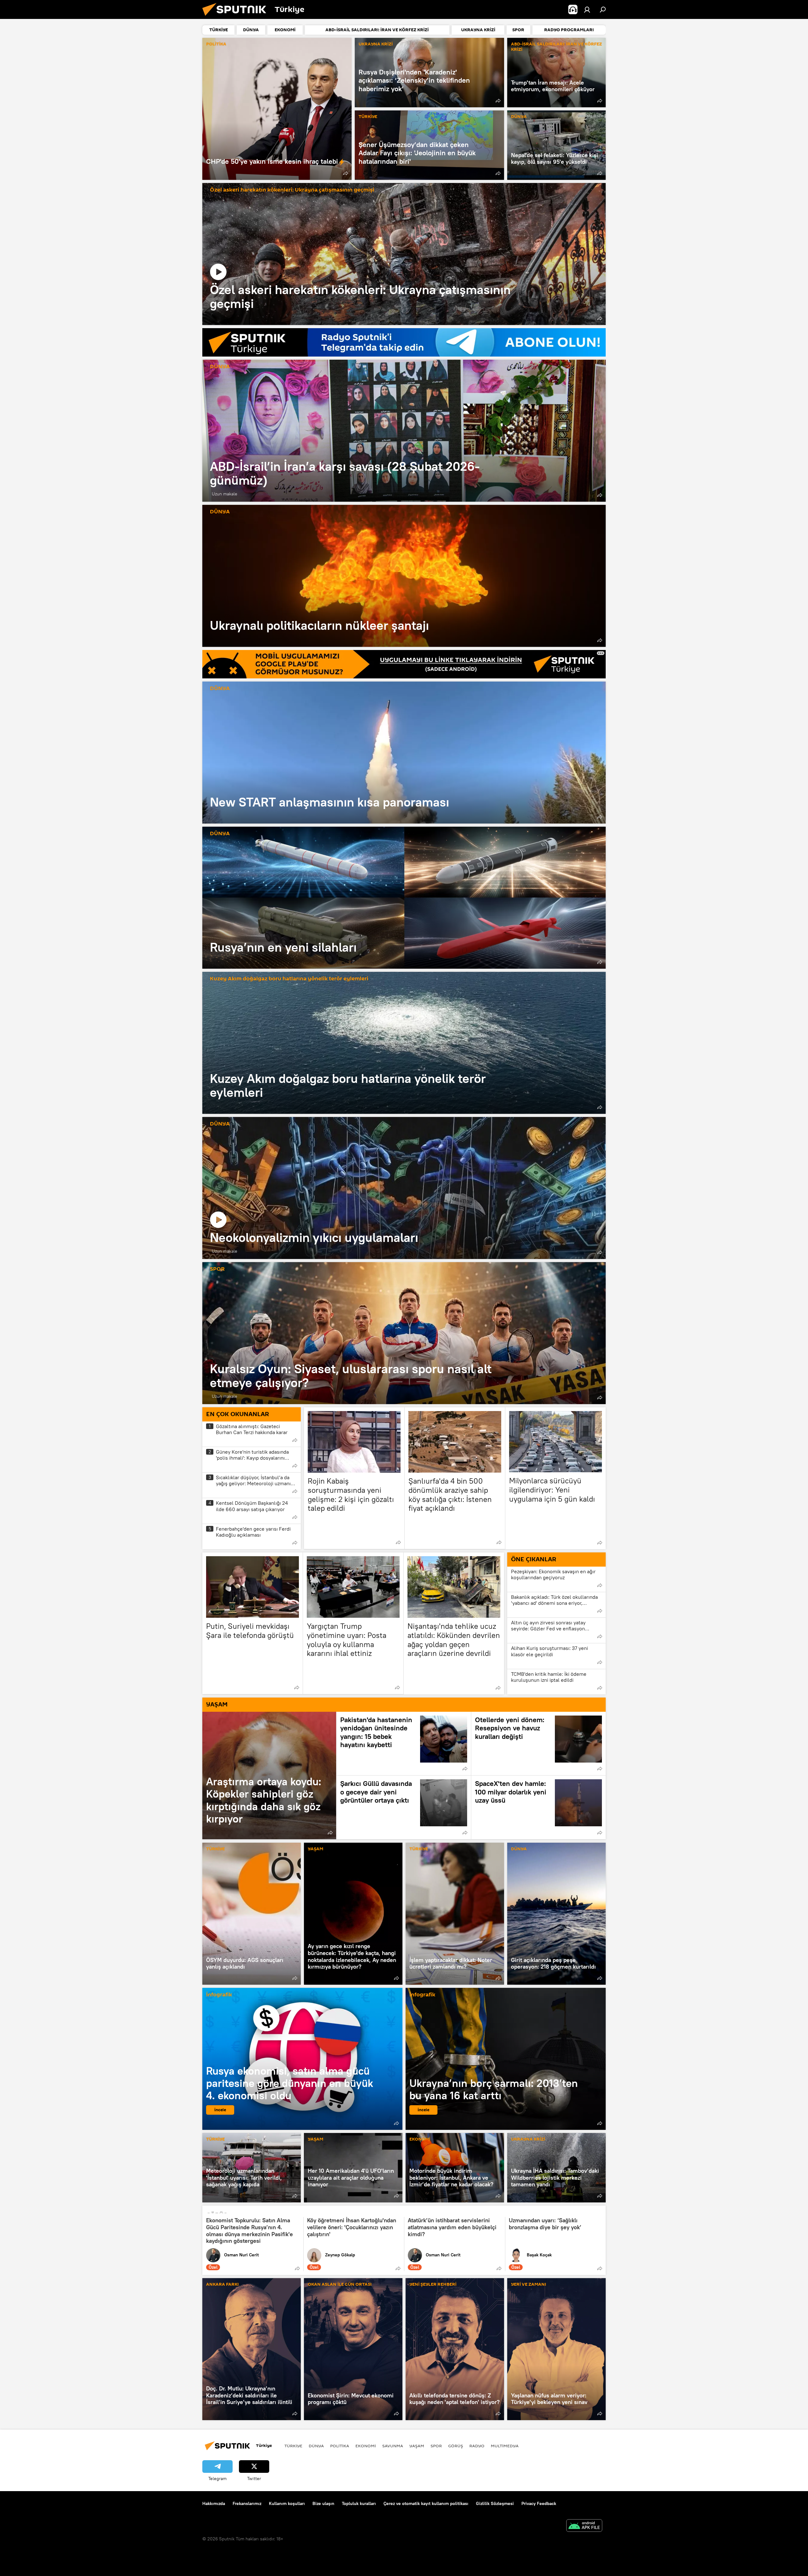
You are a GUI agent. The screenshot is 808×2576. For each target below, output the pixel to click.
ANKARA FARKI (222, 2285)
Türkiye (293, 2446)
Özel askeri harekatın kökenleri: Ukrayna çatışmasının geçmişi (292, 190)
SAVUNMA (393, 2446)
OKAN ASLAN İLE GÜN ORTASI (340, 2285)
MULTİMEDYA (505, 2446)
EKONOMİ (420, 2139)
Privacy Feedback (539, 2503)
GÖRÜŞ (456, 2446)
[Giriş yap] (587, 9)
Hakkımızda (214, 2503)
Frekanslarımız (247, 2503)
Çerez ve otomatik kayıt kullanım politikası (426, 2503)
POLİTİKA (216, 44)
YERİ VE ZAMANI (529, 2285)
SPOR (217, 1269)
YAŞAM (315, 1849)
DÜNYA (519, 117)
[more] (346, 173)
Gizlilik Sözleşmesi (495, 2503)
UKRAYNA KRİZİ (376, 44)
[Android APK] (584, 2526)
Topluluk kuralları (359, 2503)
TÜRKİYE (368, 117)
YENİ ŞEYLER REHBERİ (433, 2285)
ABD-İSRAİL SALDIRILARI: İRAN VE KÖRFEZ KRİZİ (556, 47)
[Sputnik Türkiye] (237, 17)
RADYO (477, 2446)
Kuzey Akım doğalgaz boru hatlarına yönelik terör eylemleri (289, 979)
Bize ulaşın (323, 2503)
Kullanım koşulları (287, 2503)
